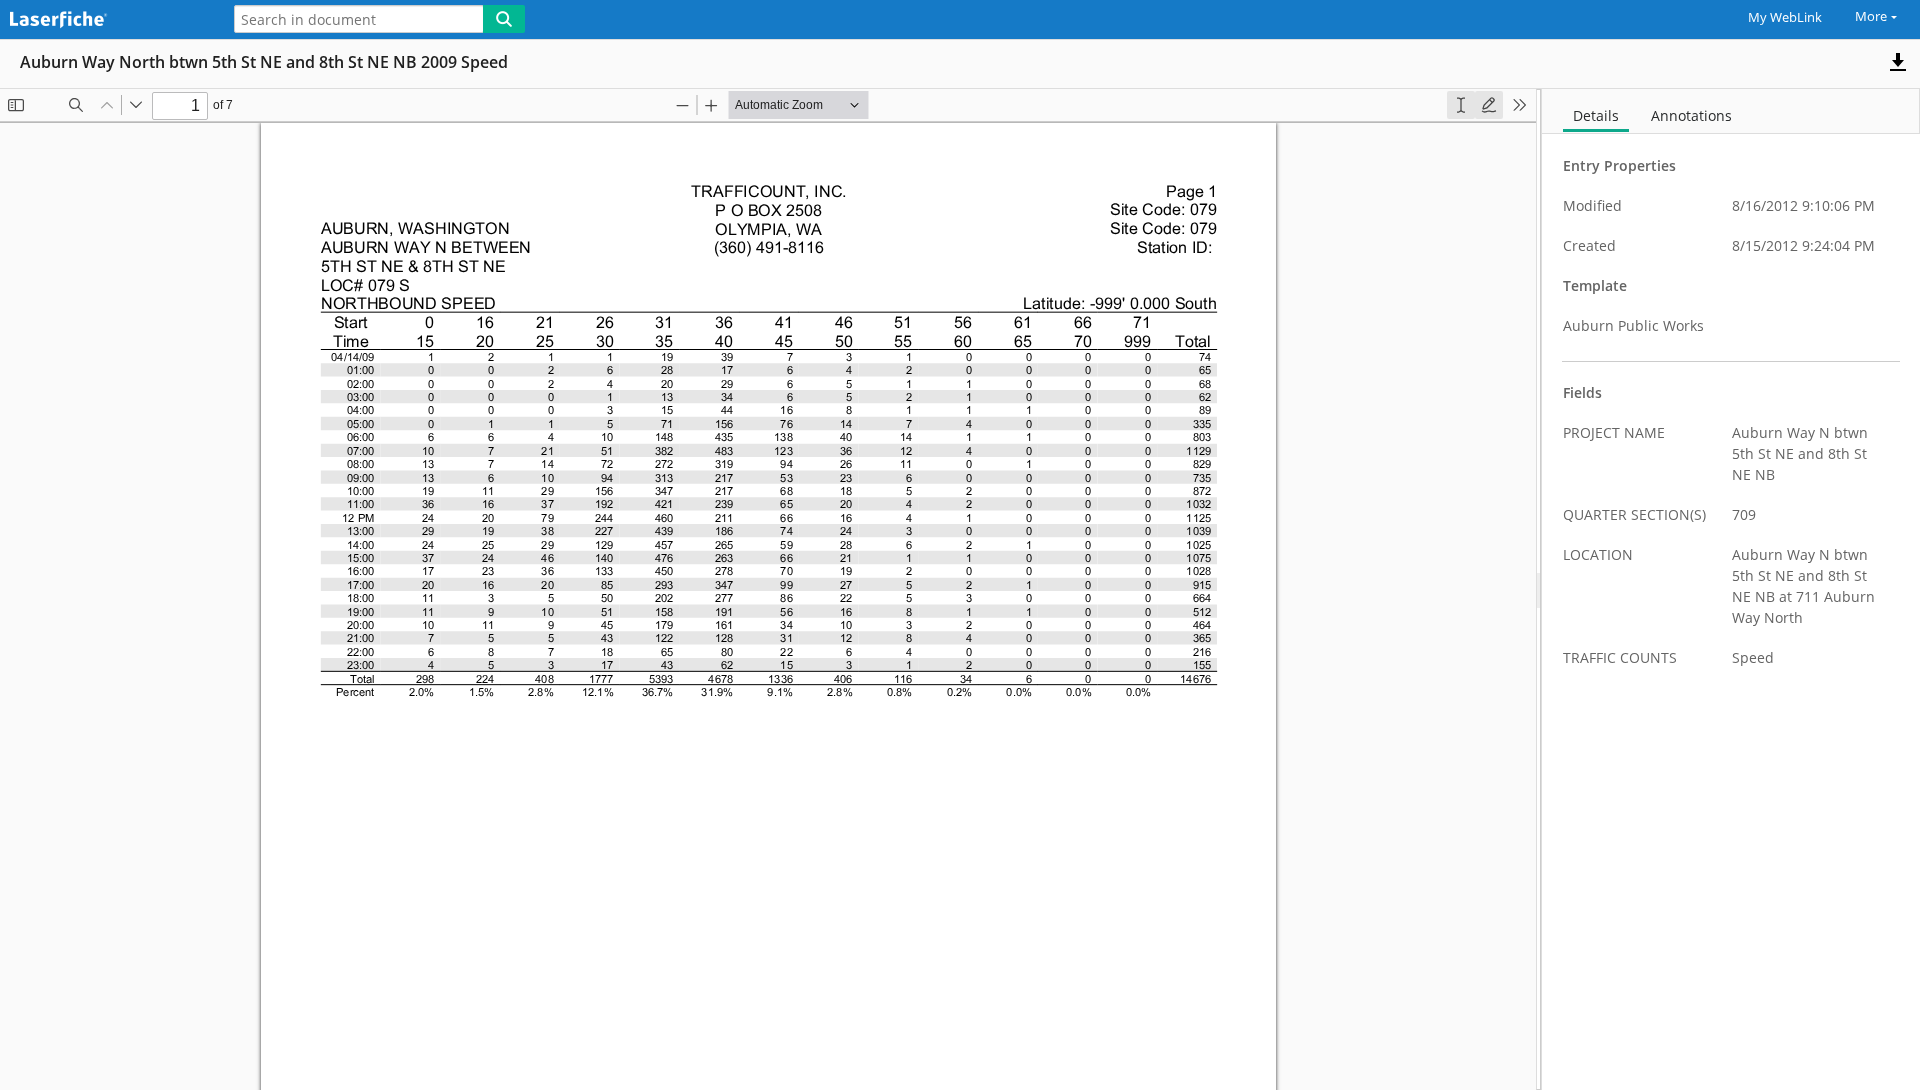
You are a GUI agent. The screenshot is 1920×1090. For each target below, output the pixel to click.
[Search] (504, 19)
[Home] (105, 20)
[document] (1731, 589)
